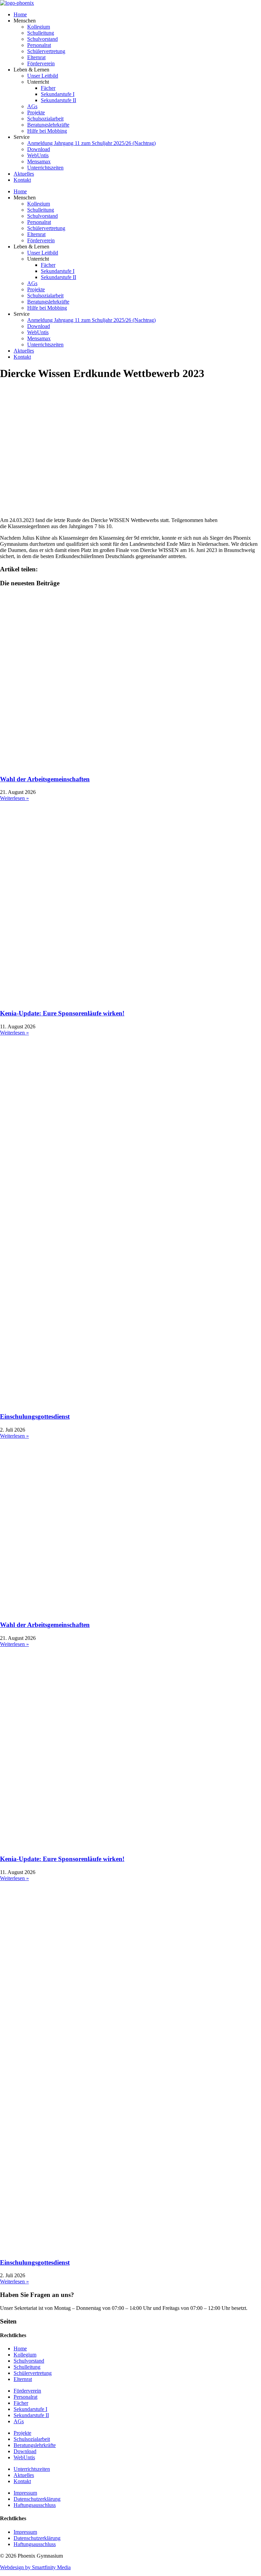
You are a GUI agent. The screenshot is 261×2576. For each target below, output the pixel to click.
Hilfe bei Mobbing (47, 131)
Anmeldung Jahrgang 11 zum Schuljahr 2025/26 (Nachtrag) (91, 143)
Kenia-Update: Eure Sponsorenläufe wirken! (62, 1013)
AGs (32, 106)
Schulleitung (41, 33)
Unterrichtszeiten (45, 168)
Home (20, 14)
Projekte (36, 112)
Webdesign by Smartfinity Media (35, 2567)
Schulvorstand (42, 39)
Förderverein (41, 63)
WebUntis (38, 155)
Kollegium (39, 27)
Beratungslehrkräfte (48, 125)
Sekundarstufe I (58, 94)
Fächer (48, 88)
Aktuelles (24, 174)
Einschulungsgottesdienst (35, 1416)
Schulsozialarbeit (45, 119)
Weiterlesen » (14, 798)
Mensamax (39, 161)
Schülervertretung (46, 51)
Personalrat (39, 45)
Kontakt (22, 180)
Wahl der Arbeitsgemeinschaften (45, 779)
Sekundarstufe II (58, 100)
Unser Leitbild (43, 76)
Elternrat (36, 57)
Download (39, 149)
